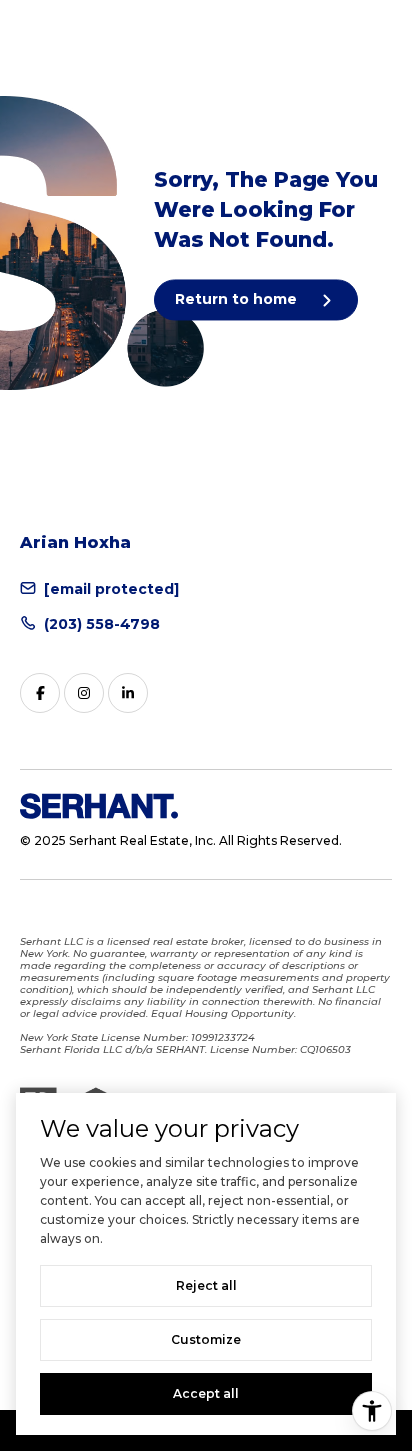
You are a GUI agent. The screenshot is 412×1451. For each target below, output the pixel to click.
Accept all (206, 1393)
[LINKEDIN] (128, 693)
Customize (206, 1339)
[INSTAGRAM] (84, 693)
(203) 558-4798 (102, 624)
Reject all (206, 1285)
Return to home (238, 299)
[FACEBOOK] (40, 693)
